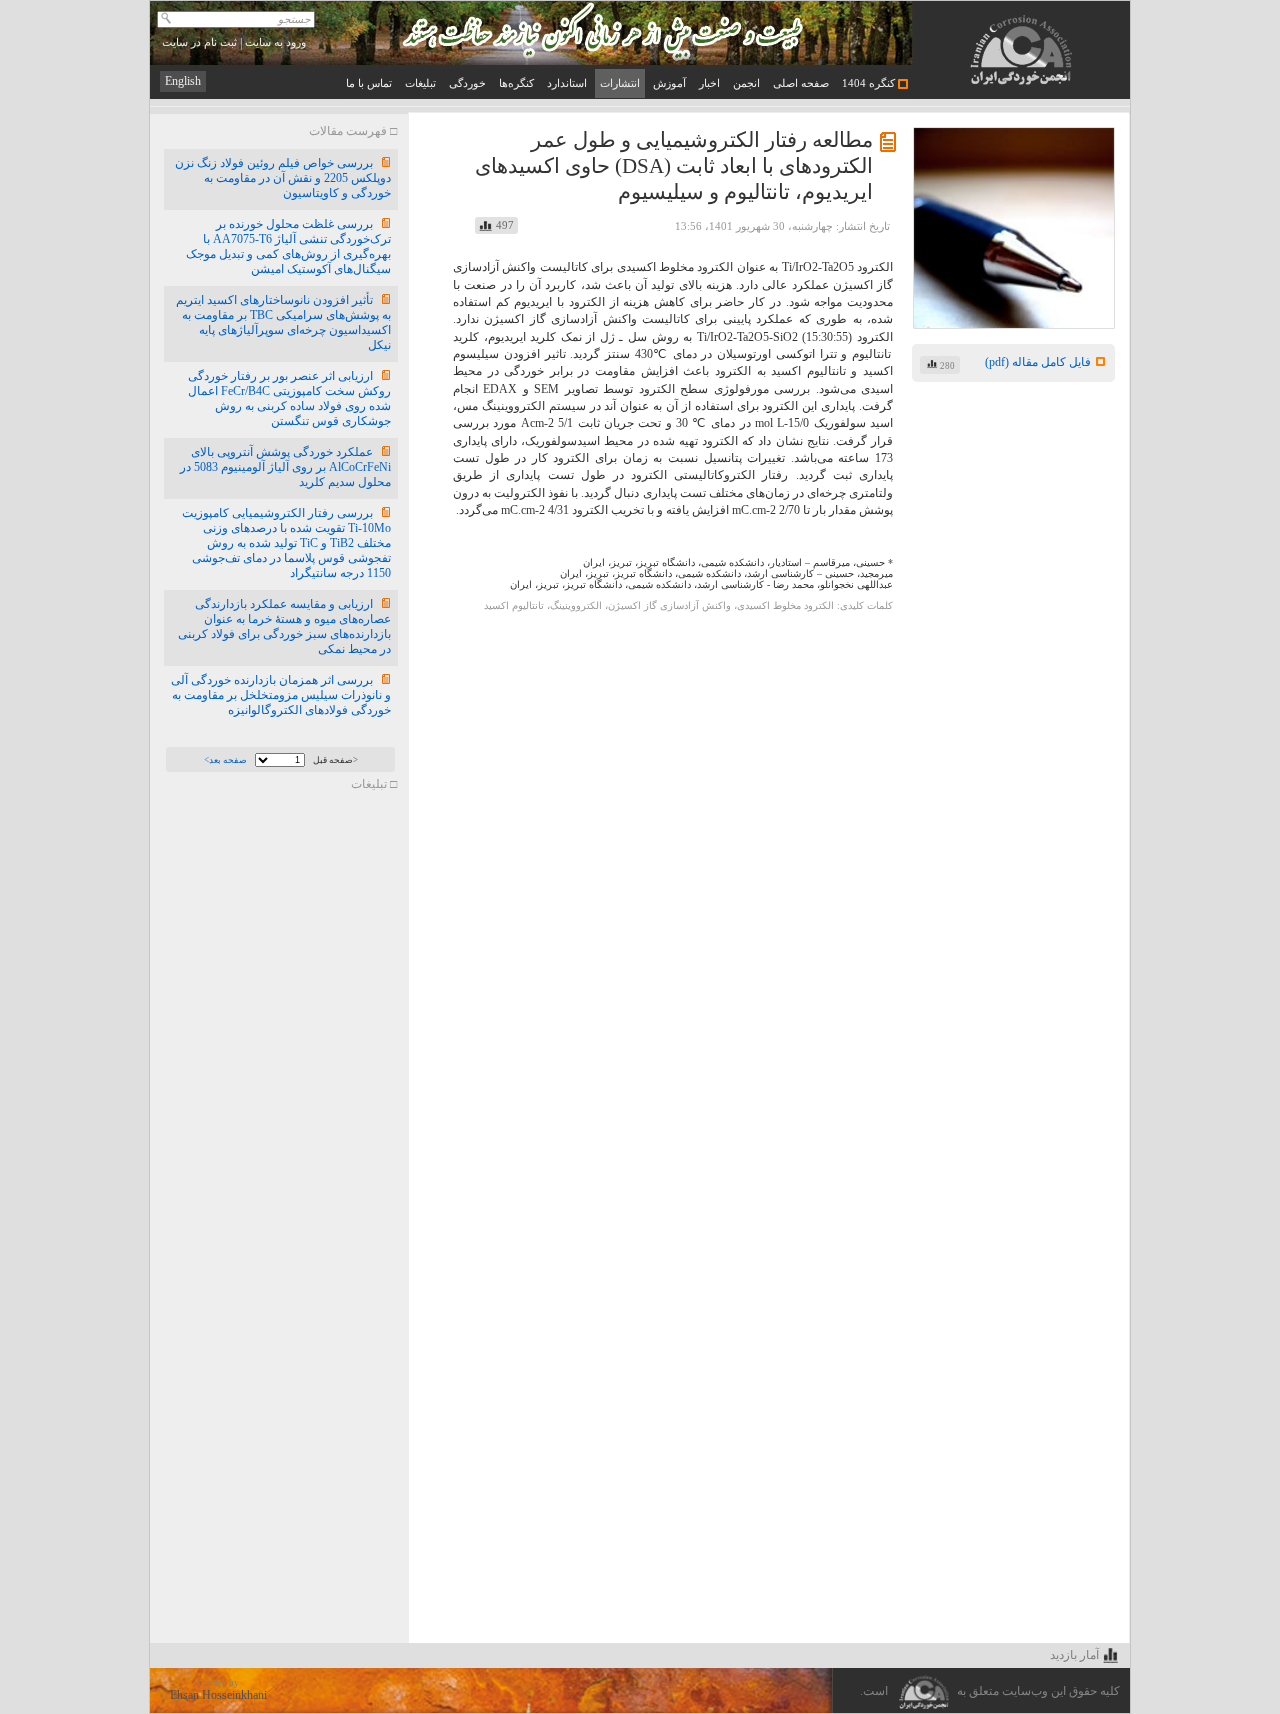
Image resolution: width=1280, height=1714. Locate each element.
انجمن (746, 83)
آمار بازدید (1074, 1655)
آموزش (669, 83)
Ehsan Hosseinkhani (218, 1695)
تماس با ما (369, 83)
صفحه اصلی (801, 83)
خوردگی (467, 83)
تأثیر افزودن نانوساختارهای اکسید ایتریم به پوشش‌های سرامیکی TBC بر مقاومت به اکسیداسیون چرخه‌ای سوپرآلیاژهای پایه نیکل (283, 322)
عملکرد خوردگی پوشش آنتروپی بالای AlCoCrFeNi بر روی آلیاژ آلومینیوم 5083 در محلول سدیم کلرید (285, 467)
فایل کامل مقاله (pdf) (1038, 362)
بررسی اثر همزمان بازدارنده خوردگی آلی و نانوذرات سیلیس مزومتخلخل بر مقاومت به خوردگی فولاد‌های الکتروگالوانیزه (281, 695)
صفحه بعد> (225, 760)
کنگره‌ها (516, 83)
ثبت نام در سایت (199, 42)
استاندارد (567, 83)
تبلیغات (420, 83)
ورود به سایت (275, 42)
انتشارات (620, 83)
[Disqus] (769, 865)
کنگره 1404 (870, 83)
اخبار (709, 83)
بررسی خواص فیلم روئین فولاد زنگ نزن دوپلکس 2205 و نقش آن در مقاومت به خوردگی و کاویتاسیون (283, 178)
